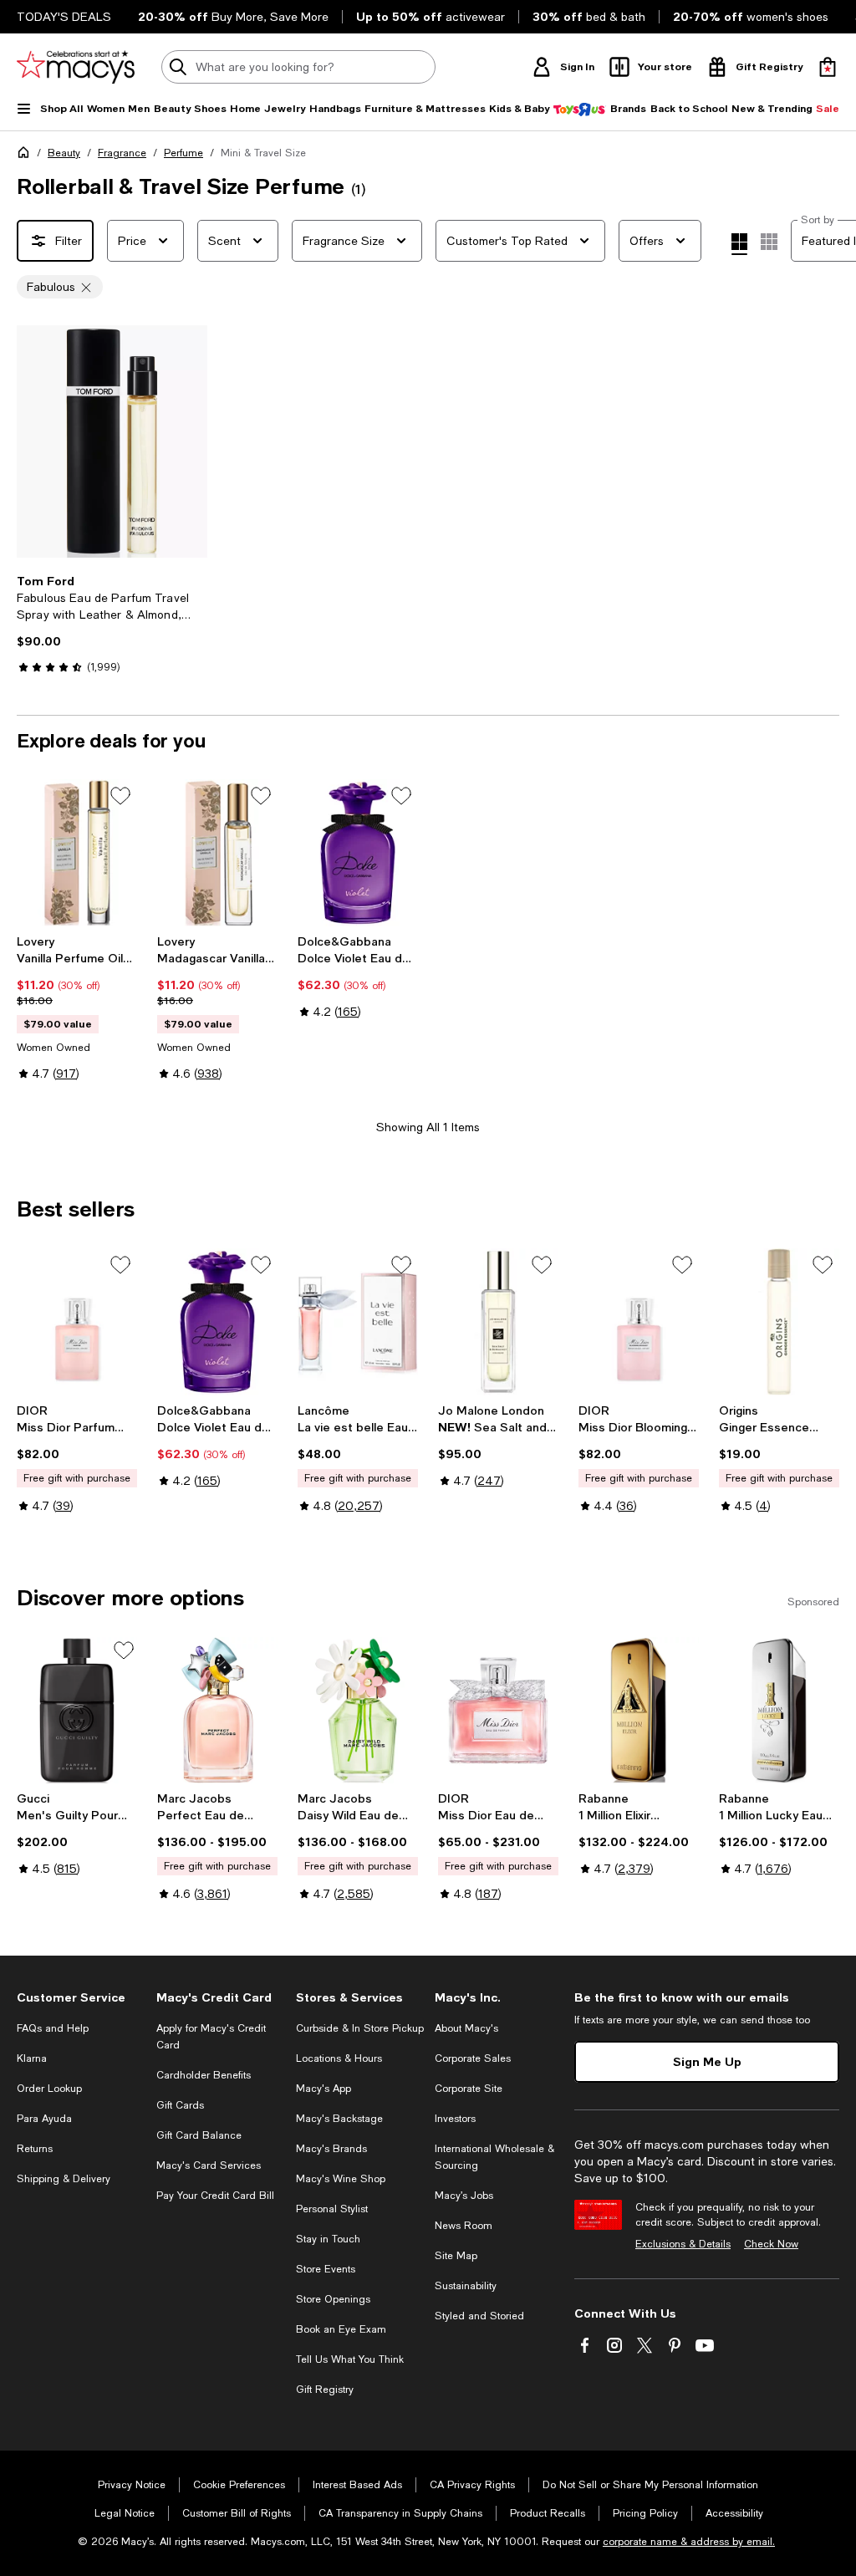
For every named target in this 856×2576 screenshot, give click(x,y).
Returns (35, 2149)
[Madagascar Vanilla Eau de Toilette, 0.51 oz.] (217, 853)
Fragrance (122, 153)
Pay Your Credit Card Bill (215, 2196)
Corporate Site (469, 2089)
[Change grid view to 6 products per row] (769, 242)
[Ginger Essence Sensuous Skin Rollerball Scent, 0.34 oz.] (779, 1322)
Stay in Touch (328, 2239)
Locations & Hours (339, 2058)
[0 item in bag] (828, 67)
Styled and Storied (479, 2316)
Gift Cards (180, 2105)
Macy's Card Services (209, 2165)
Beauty (64, 153)
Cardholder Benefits (204, 2075)
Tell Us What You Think (350, 2359)
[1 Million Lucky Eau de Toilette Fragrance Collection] (779, 1711)
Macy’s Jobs (464, 2196)
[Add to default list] (120, 796)
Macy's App (324, 2089)
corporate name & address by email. (689, 2542)
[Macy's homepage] (27, 156)
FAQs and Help (53, 2028)
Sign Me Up (707, 2061)
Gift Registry (325, 2390)
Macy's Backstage (339, 2119)
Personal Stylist (332, 2209)
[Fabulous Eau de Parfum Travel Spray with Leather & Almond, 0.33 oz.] (112, 441)
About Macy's (466, 2028)
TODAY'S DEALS (64, 17)
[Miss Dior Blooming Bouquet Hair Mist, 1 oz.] (639, 1322)
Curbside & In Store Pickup (360, 2028)
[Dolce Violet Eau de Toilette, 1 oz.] (358, 853)
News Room (464, 2226)
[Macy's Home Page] (76, 67)
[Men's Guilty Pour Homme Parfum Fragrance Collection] (77, 1711)
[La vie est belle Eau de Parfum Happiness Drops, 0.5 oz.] (358, 1322)
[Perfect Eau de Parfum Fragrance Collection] (217, 1711)
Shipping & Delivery (64, 2179)
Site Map (456, 2256)
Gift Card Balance (199, 2135)
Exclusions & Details (683, 2244)
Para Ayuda (44, 2119)
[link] (112, 624)
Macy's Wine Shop (341, 2179)
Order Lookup (49, 2089)
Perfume (183, 153)
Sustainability (466, 2286)
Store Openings (333, 2299)
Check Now (771, 2244)
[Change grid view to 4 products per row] (739, 244)
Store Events (326, 2269)
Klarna (32, 2058)
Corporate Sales (473, 2058)
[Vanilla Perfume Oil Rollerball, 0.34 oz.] (77, 853)
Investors (455, 2119)
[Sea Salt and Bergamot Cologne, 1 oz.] (498, 1322)
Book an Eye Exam (341, 2329)
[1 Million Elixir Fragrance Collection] (639, 1711)
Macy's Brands (331, 2149)
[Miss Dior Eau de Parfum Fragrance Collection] (498, 1711)
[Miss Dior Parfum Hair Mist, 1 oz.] (77, 1322)
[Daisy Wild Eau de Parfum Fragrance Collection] (358, 1711)
